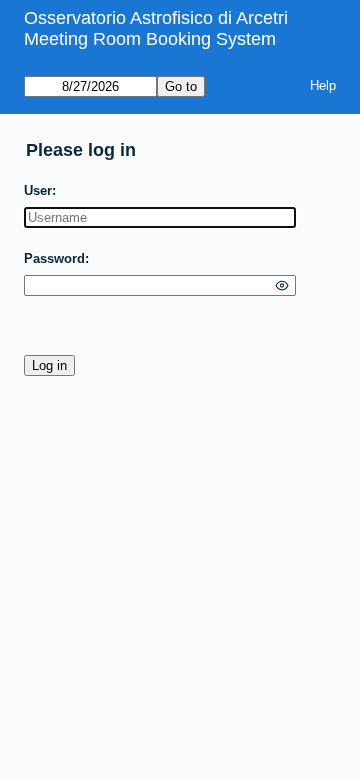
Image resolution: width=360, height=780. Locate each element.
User (38, 190)
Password (54, 258)
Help (323, 85)
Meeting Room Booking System (150, 39)
